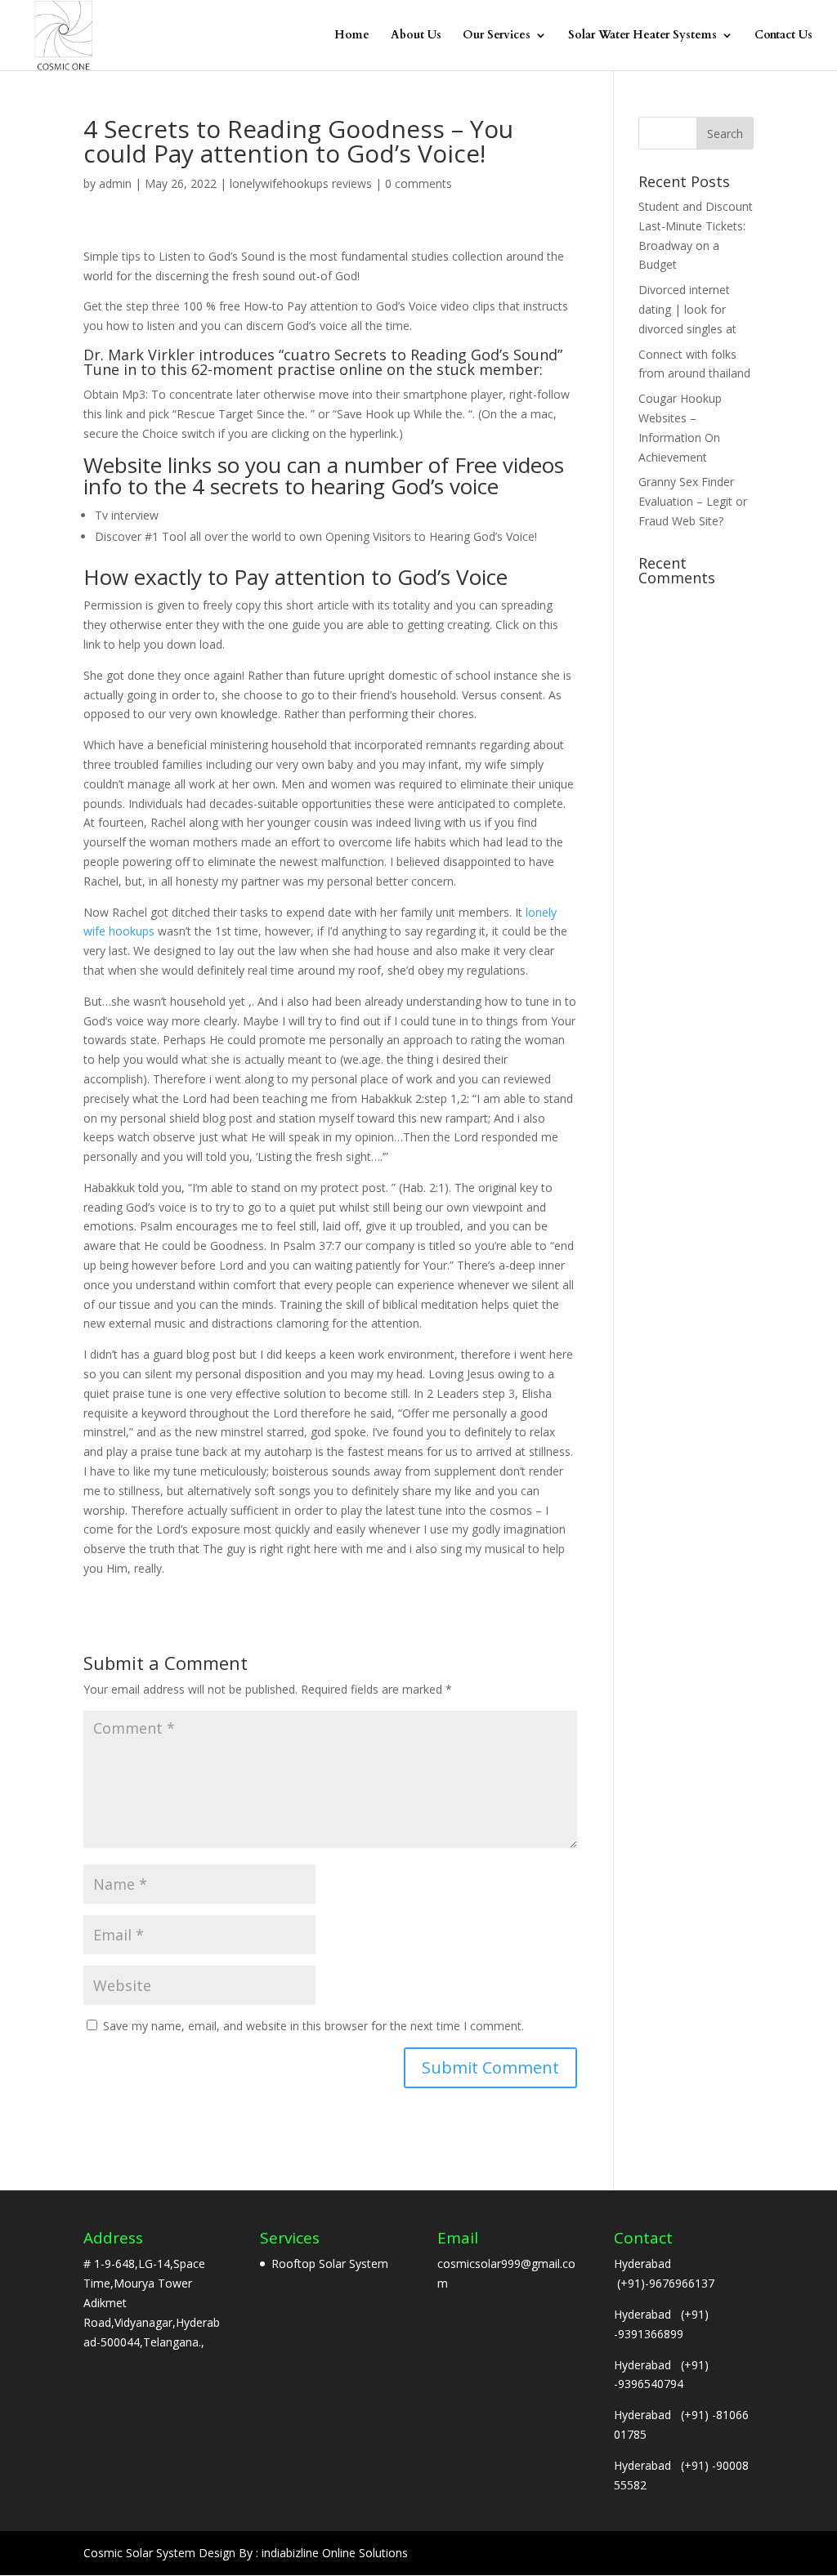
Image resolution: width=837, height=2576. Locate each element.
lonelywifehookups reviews (301, 183)
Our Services (497, 36)
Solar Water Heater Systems (642, 36)
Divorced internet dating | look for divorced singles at (687, 309)
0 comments (418, 183)
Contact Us (783, 36)
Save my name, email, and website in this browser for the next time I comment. (313, 2026)
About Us (416, 36)
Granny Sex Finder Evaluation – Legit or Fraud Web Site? (693, 501)
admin (115, 183)
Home (352, 36)
